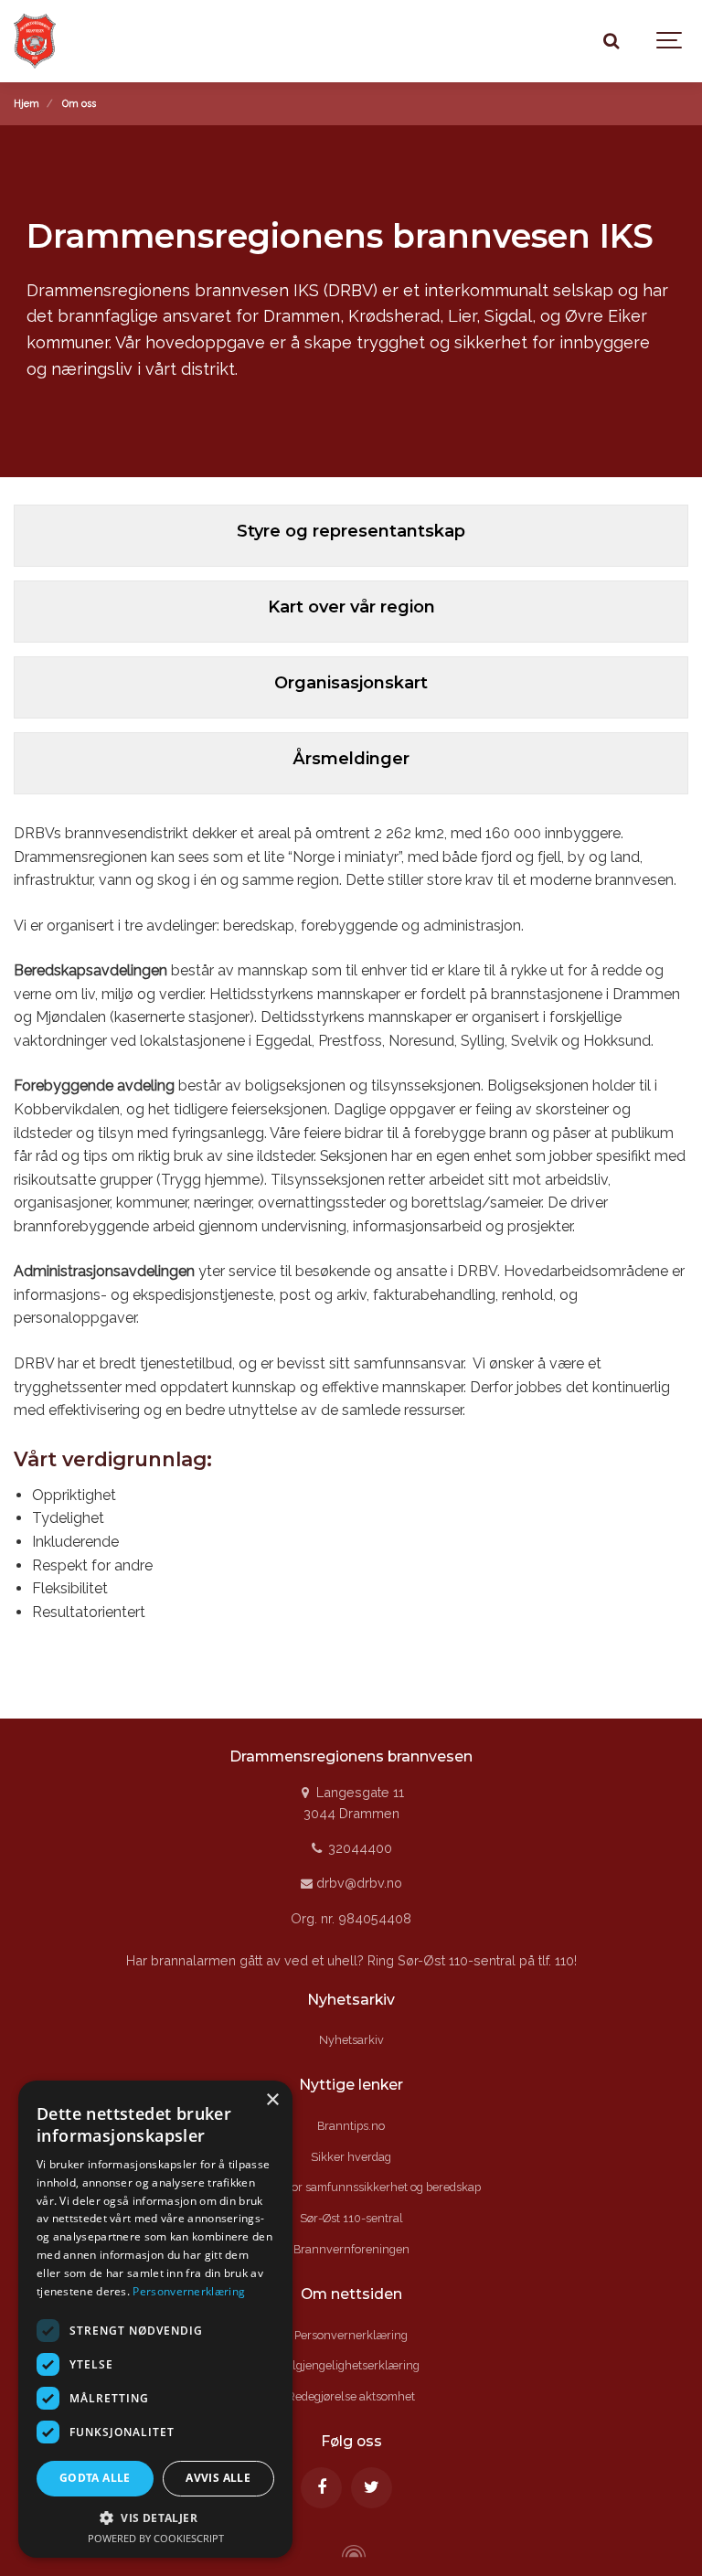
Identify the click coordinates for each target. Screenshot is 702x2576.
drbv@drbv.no (357, 1883)
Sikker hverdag (351, 2157)
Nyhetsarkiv (351, 2040)
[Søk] (611, 41)
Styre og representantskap (351, 531)
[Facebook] (321, 2488)
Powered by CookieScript (156, 2538)
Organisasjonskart (351, 683)
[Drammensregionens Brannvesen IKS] (59, 41)
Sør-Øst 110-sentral (351, 2218)
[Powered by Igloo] (351, 2551)
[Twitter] (372, 2488)
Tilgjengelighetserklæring (351, 2365)
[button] (155, 2517)
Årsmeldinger (351, 759)
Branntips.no (351, 2126)
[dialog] (155, 2319)
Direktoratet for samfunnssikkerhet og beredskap (351, 2187)
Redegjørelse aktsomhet (351, 2396)
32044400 (358, 1848)
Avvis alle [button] (218, 2478)
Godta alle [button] (95, 2478)
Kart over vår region (351, 607)
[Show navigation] (670, 41)
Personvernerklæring (351, 2335)
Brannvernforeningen (351, 2249)
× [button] (272, 2100)
